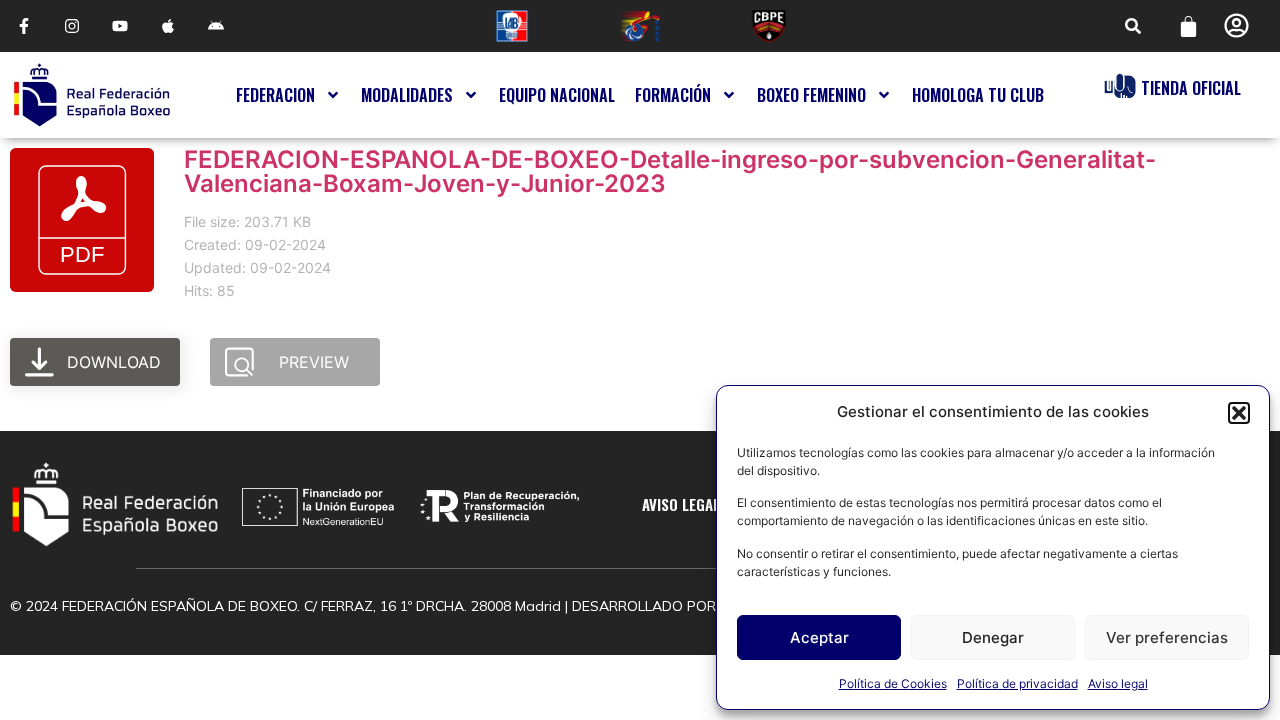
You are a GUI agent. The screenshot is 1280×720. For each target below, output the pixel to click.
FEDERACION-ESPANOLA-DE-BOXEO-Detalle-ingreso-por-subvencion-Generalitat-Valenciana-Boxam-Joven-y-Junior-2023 (670, 171)
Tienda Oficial (1191, 88)
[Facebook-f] (24, 26)
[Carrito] (1188, 26)
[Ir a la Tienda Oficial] (1120, 86)
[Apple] (168, 26)
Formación (673, 95)
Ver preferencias (1167, 637)
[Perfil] (1236, 25)
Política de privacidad (1017, 683)
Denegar (993, 637)
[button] (1239, 413)
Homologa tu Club (978, 95)
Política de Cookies (893, 683)
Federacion (275, 95)
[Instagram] (72, 26)
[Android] (216, 26)
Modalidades (407, 95)
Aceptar (819, 637)
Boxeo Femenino (811, 95)
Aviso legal (1118, 683)
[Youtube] (120, 26)
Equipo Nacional (557, 95)
